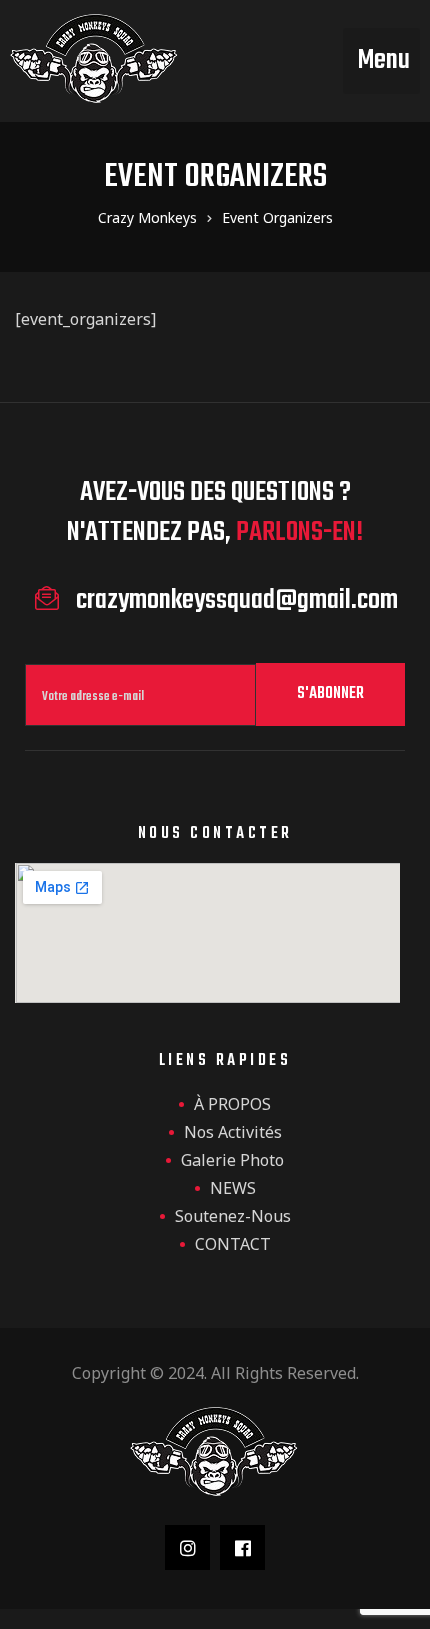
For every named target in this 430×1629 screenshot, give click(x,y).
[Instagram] (187, 1547)
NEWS (233, 1188)
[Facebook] (242, 1547)
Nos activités (233, 1132)
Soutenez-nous (233, 1216)
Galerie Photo (232, 1160)
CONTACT (233, 1244)
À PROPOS (232, 1104)
